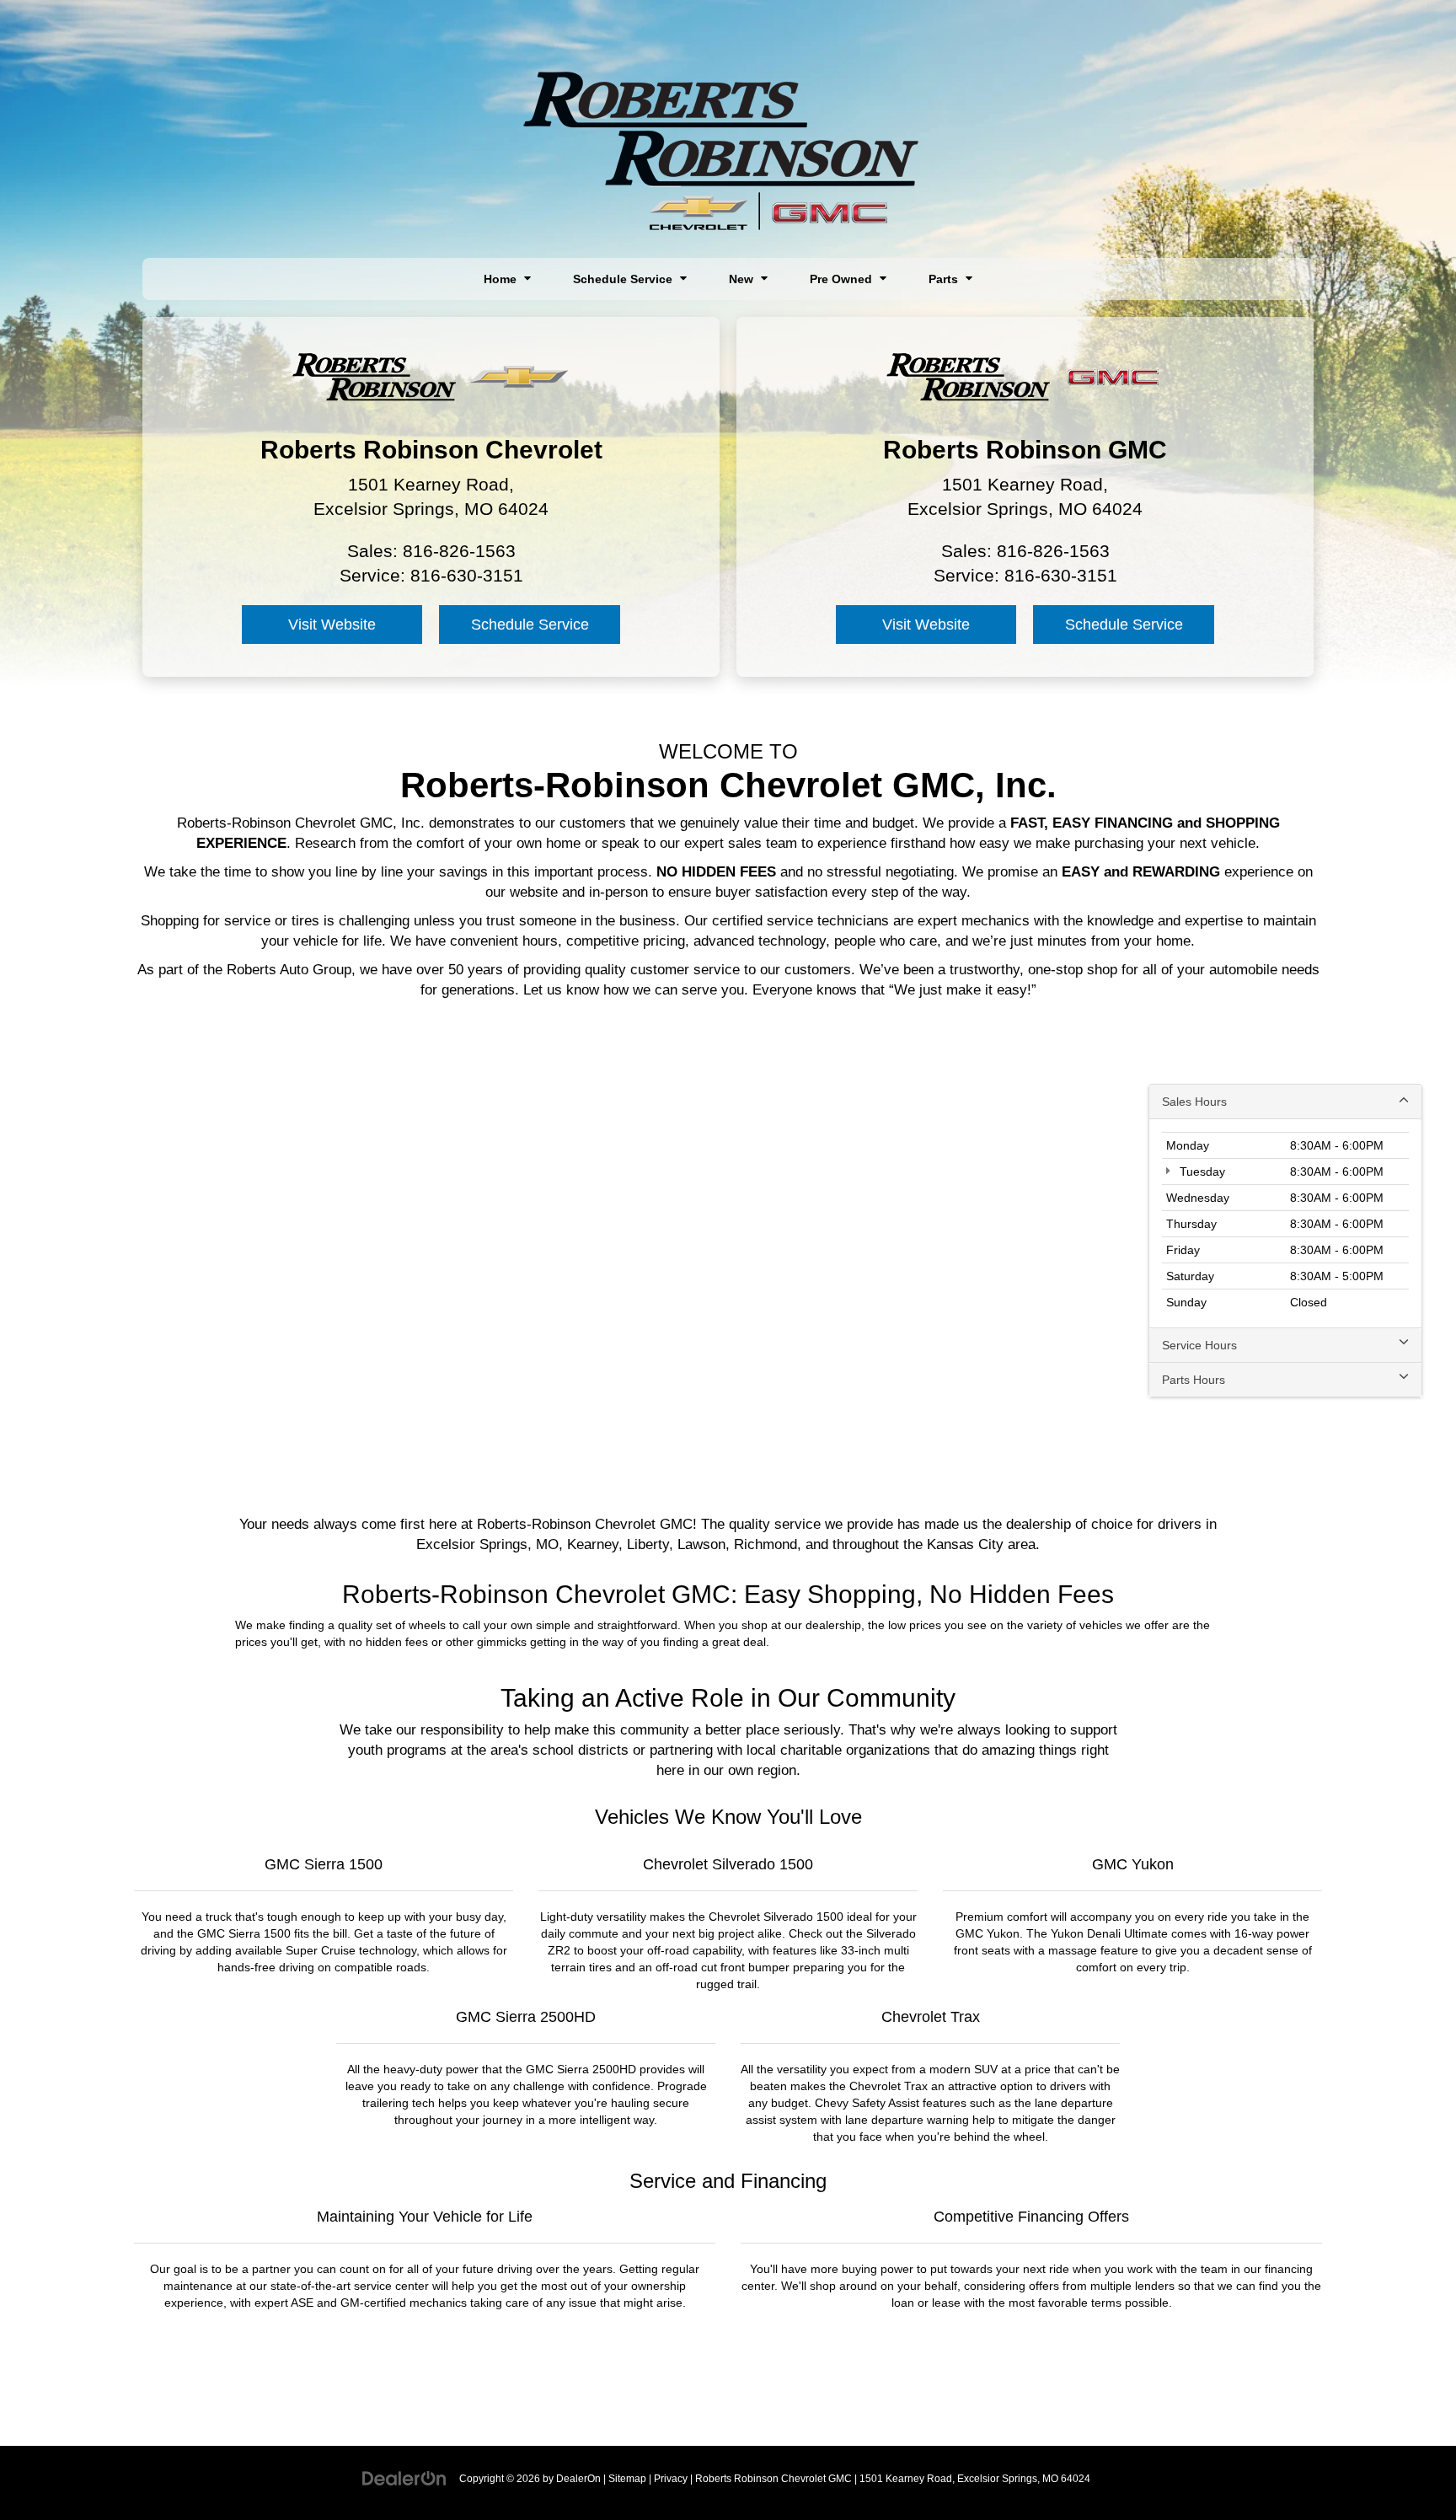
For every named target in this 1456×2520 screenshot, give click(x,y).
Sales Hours (1194, 1102)
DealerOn (578, 2479)
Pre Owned (843, 279)
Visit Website (332, 625)
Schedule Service (624, 279)
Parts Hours (1194, 1380)
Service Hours (1199, 1345)
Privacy (671, 2479)
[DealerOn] (404, 2478)
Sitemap (627, 2479)
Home (502, 279)
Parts (945, 279)
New (743, 279)
